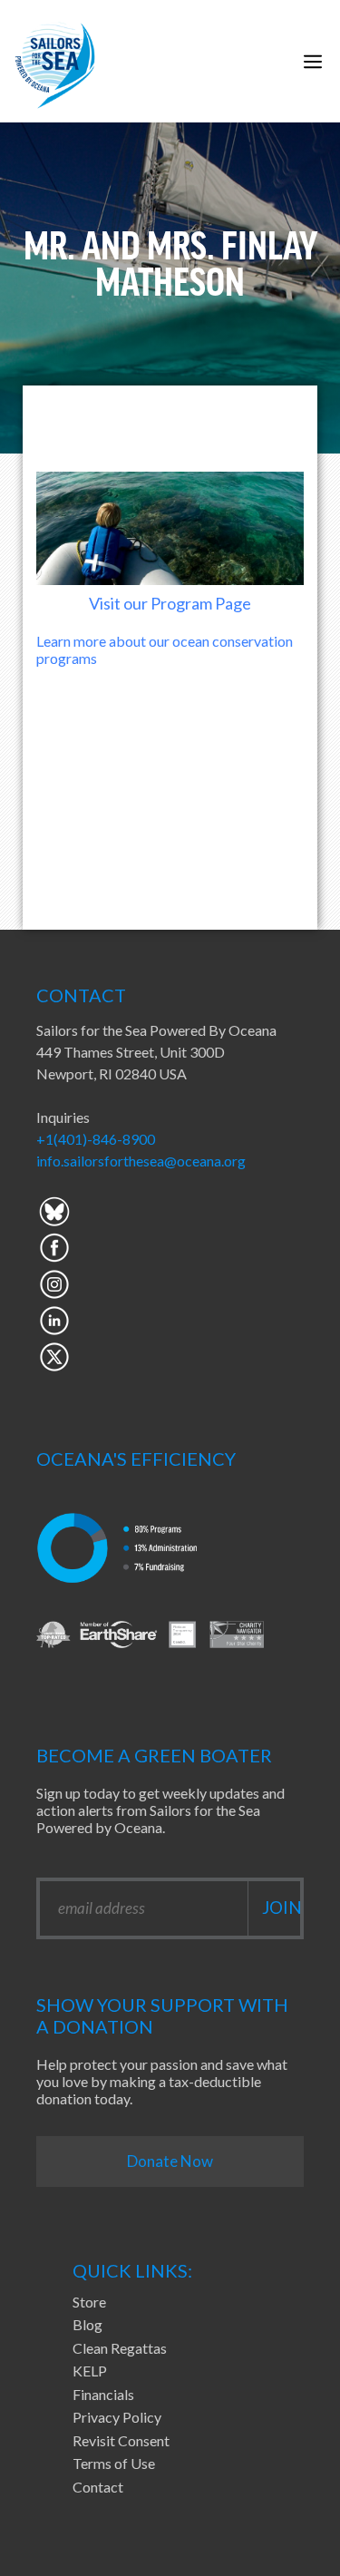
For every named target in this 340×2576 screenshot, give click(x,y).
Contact (98, 2487)
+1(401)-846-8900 (96, 1139)
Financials (103, 2394)
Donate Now (170, 2161)
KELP (90, 2371)
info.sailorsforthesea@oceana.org (141, 1161)
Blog (87, 2324)
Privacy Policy (117, 2417)
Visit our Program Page (170, 603)
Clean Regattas (120, 2348)
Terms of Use (114, 2463)
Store (89, 2302)
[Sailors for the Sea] (55, 61)
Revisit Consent (121, 2440)
